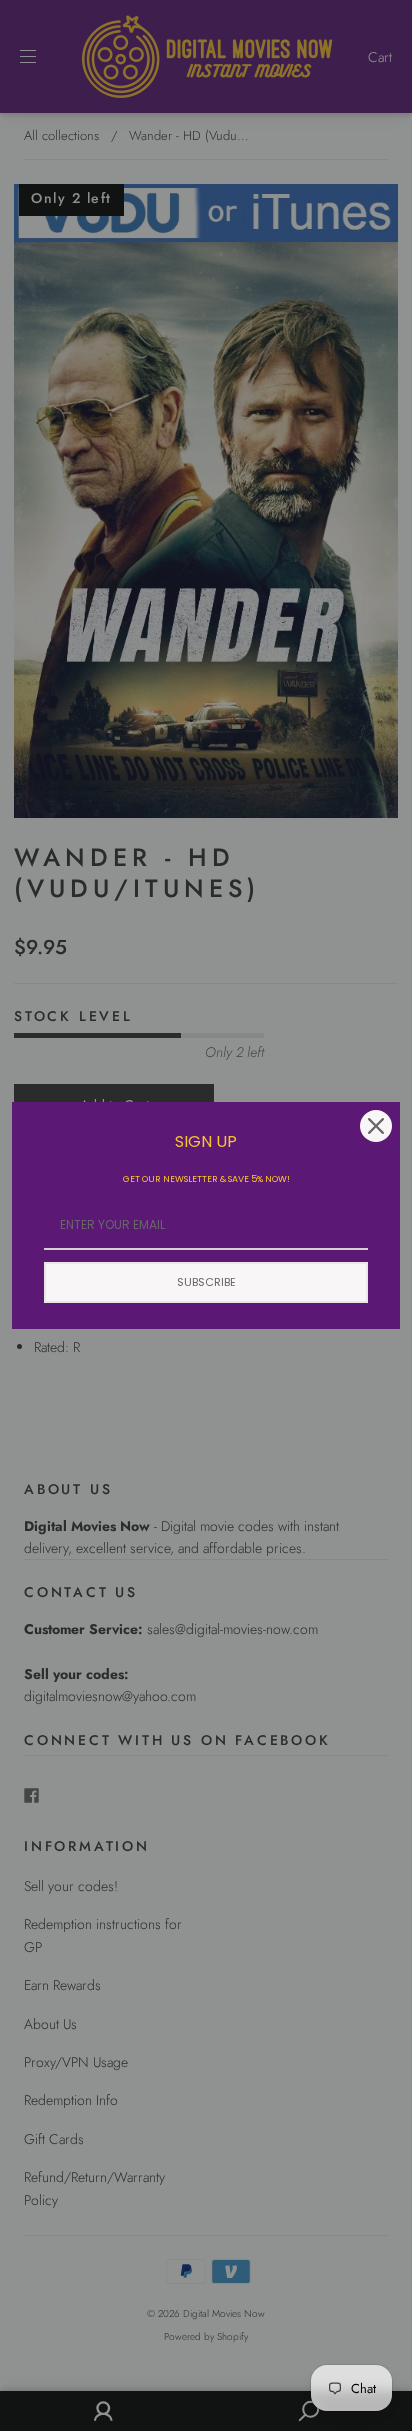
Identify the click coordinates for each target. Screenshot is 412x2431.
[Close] (376, 1126)
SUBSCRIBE (206, 1282)
